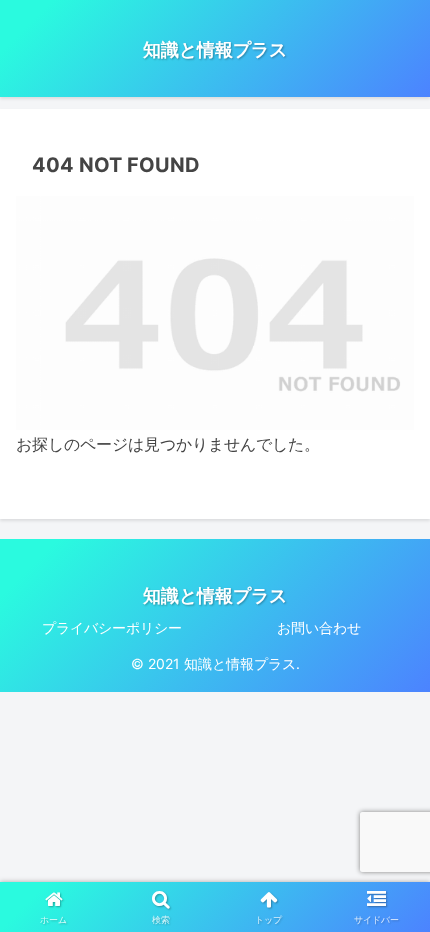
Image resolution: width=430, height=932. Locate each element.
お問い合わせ (319, 627)
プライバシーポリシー (112, 627)
